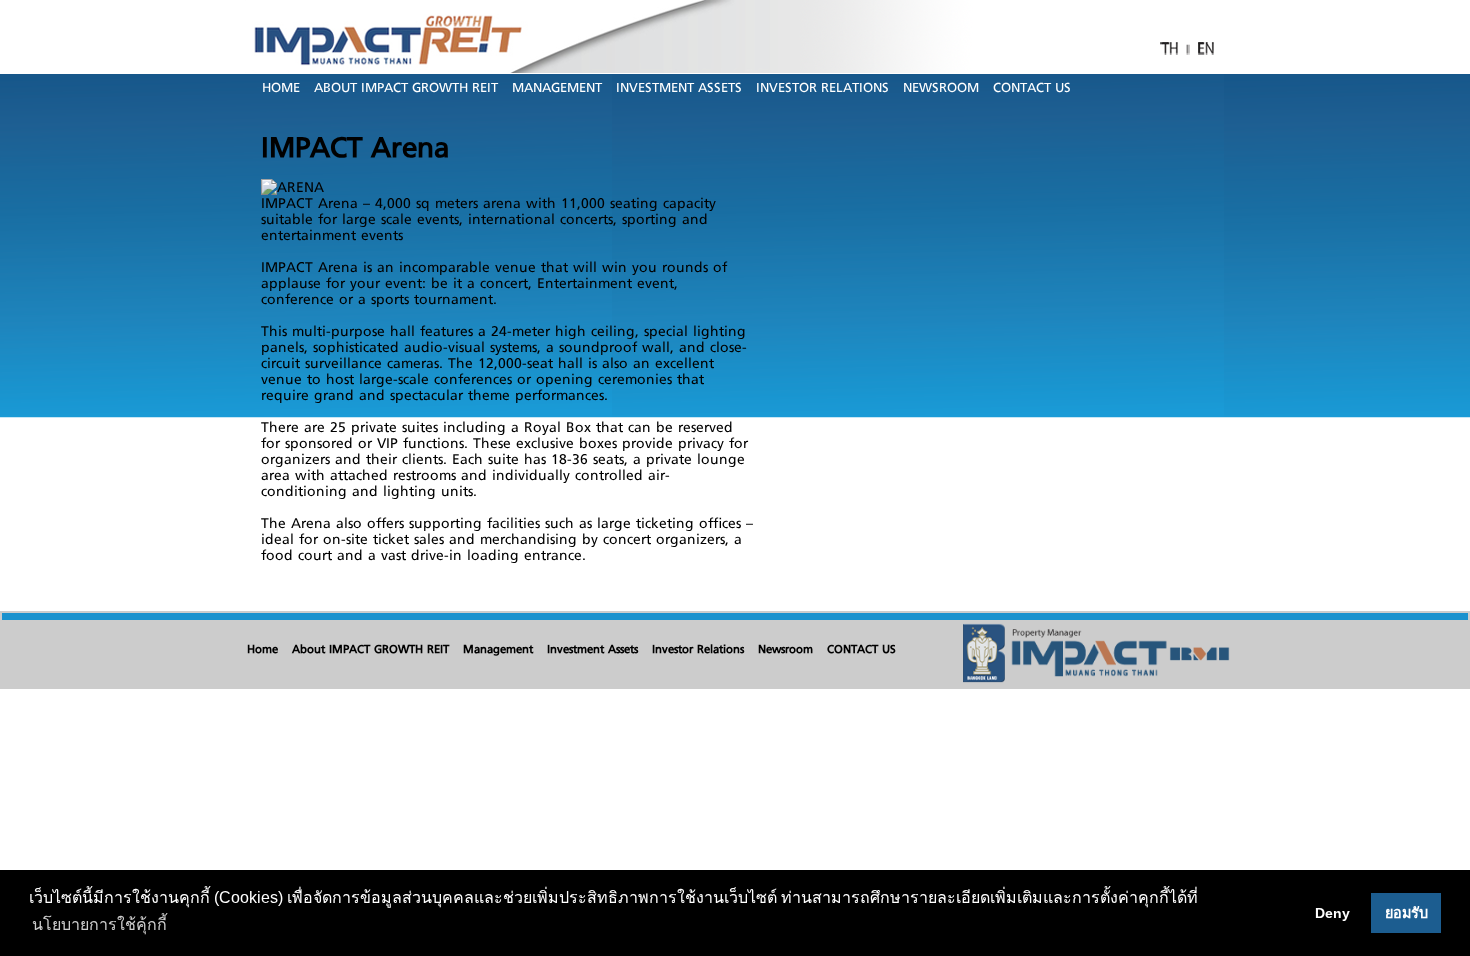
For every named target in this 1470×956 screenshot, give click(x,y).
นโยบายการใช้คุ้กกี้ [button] (99, 924)
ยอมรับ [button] (1406, 913)
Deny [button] (1332, 913)
